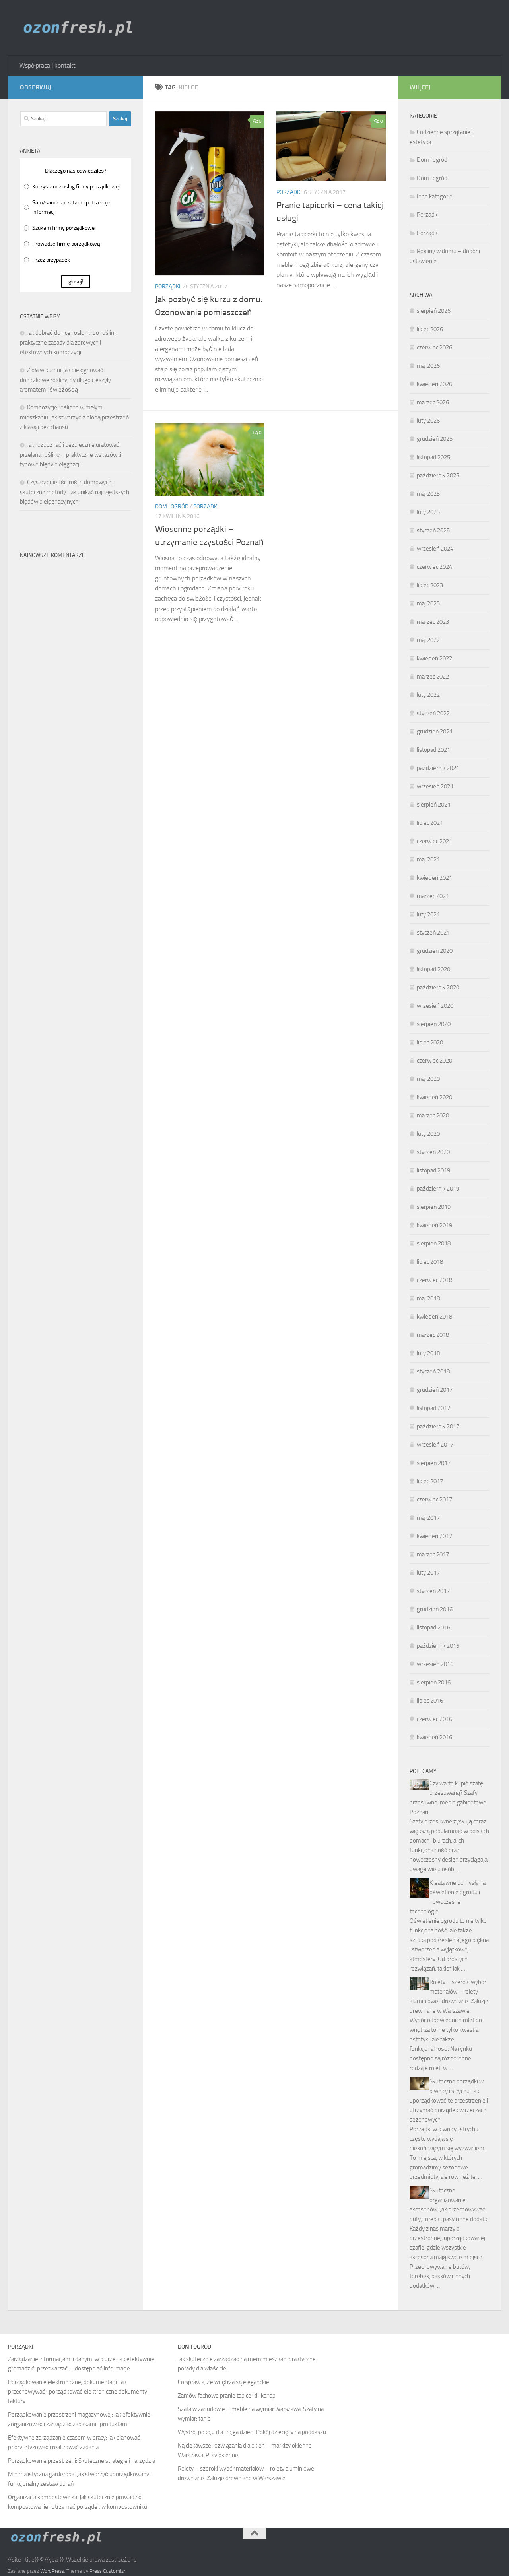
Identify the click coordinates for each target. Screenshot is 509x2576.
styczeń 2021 (433, 933)
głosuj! (76, 282)
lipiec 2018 (430, 1262)
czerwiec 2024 (434, 567)
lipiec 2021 (430, 823)
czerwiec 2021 (434, 841)
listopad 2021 (433, 750)
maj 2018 (428, 1298)
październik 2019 (438, 1189)
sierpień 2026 (434, 311)
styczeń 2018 (433, 1371)
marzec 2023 (433, 622)
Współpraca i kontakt (48, 65)
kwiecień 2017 (434, 1536)
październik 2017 (438, 1426)
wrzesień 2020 (435, 1006)
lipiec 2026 (430, 329)
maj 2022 (428, 640)
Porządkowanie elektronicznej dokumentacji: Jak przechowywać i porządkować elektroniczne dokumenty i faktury (79, 2392)
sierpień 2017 (434, 1463)
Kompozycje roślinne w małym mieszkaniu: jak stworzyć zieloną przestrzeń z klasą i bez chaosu (74, 417)
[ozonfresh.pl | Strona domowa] (81, 28)
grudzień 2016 (435, 1609)
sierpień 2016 (434, 1682)
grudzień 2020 (435, 951)
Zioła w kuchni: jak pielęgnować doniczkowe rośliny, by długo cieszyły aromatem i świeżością (65, 380)
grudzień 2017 (435, 1390)
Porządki (168, 286)
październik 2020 (438, 987)
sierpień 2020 (434, 1024)
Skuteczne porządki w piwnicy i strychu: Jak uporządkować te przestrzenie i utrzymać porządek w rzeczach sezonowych (449, 2101)
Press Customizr (107, 2571)
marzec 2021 (433, 896)
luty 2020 (428, 1134)
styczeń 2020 (433, 1152)
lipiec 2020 (430, 1042)
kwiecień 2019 (434, 1225)
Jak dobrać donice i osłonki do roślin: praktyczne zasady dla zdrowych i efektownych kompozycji (68, 342)
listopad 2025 (433, 457)
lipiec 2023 (430, 585)
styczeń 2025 (433, 530)
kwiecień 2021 (434, 878)
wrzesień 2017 (435, 1445)
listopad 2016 (433, 1627)
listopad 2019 (433, 1170)
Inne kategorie (435, 196)
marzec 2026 (433, 402)
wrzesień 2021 (435, 786)
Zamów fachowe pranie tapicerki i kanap (227, 2396)
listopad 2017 (433, 1408)
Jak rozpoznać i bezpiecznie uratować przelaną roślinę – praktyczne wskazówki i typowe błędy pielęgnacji (72, 455)
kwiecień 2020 (434, 1097)
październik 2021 (438, 768)
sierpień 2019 (434, 1207)
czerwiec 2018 (434, 1280)
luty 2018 (428, 1353)
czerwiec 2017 (434, 1499)
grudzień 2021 (435, 731)
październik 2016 (438, 1646)
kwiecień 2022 (434, 658)
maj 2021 (428, 859)
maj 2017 (428, 1518)
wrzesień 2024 (435, 549)
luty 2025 (428, 512)
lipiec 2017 (430, 1481)
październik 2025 (438, 475)
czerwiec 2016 (434, 1719)
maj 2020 (428, 1079)
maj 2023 (428, 603)
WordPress (52, 2571)
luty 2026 (428, 421)
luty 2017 (428, 1573)
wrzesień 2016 (435, 1664)
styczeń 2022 (433, 713)
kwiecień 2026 (434, 384)
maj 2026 (428, 366)
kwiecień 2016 (434, 1737)
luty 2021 (428, 914)
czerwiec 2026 (434, 347)
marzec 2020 (433, 1115)
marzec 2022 (433, 677)
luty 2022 (428, 695)
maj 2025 (428, 494)
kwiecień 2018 (434, 1317)
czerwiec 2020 (434, 1061)
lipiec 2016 (430, 1701)
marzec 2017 (433, 1554)
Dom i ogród (172, 507)
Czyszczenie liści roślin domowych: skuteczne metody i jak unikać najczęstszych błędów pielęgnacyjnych (75, 492)
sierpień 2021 (434, 805)
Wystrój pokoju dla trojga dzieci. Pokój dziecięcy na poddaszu (252, 2432)
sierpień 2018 (434, 1243)
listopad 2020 (433, 969)
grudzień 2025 (435, 439)
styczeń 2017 (433, 1591)
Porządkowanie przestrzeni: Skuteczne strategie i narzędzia (82, 2461)
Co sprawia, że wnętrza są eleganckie (223, 2382)
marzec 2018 (433, 1335)
